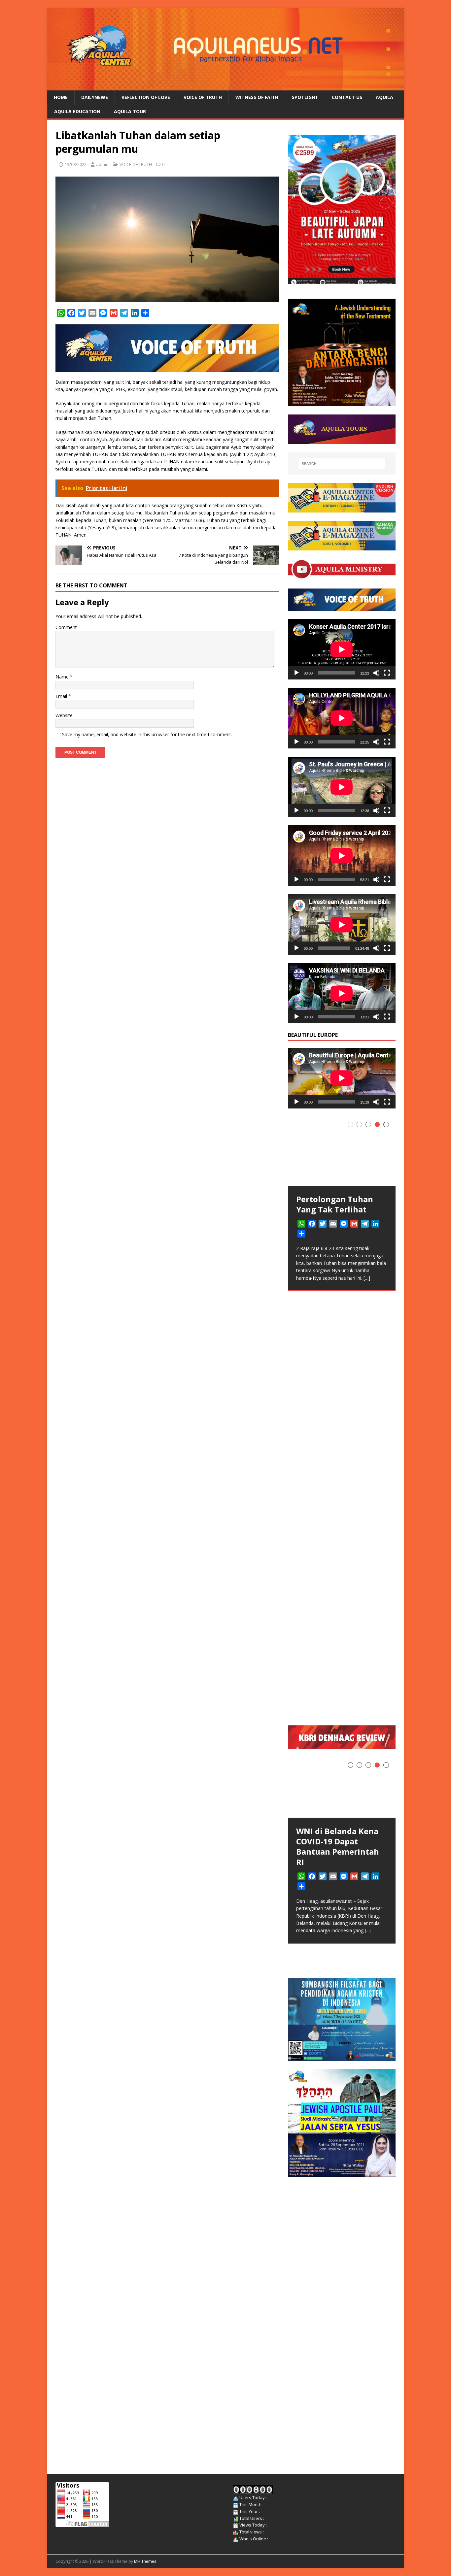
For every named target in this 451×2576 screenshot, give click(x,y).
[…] (366, 1704)
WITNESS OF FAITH (257, 97)
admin (102, 164)
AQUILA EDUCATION (77, 111)
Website (64, 715)
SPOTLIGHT (305, 97)
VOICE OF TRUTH (203, 97)
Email (62, 696)
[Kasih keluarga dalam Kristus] (342, 1364)
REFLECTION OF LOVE (146, 97)
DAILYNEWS (95, 97)
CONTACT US (347, 97)
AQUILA (384, 97)
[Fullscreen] (387, 673)
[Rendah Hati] (342, 1150)
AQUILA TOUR (130, 111)
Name (63, 677)
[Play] (296, 673)
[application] (342, 649)
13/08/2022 (76, 164)
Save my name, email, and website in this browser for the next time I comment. (147, 734)
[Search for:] (342, 464)
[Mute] (376, 673)
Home (61, 97)
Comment (66, 627)
